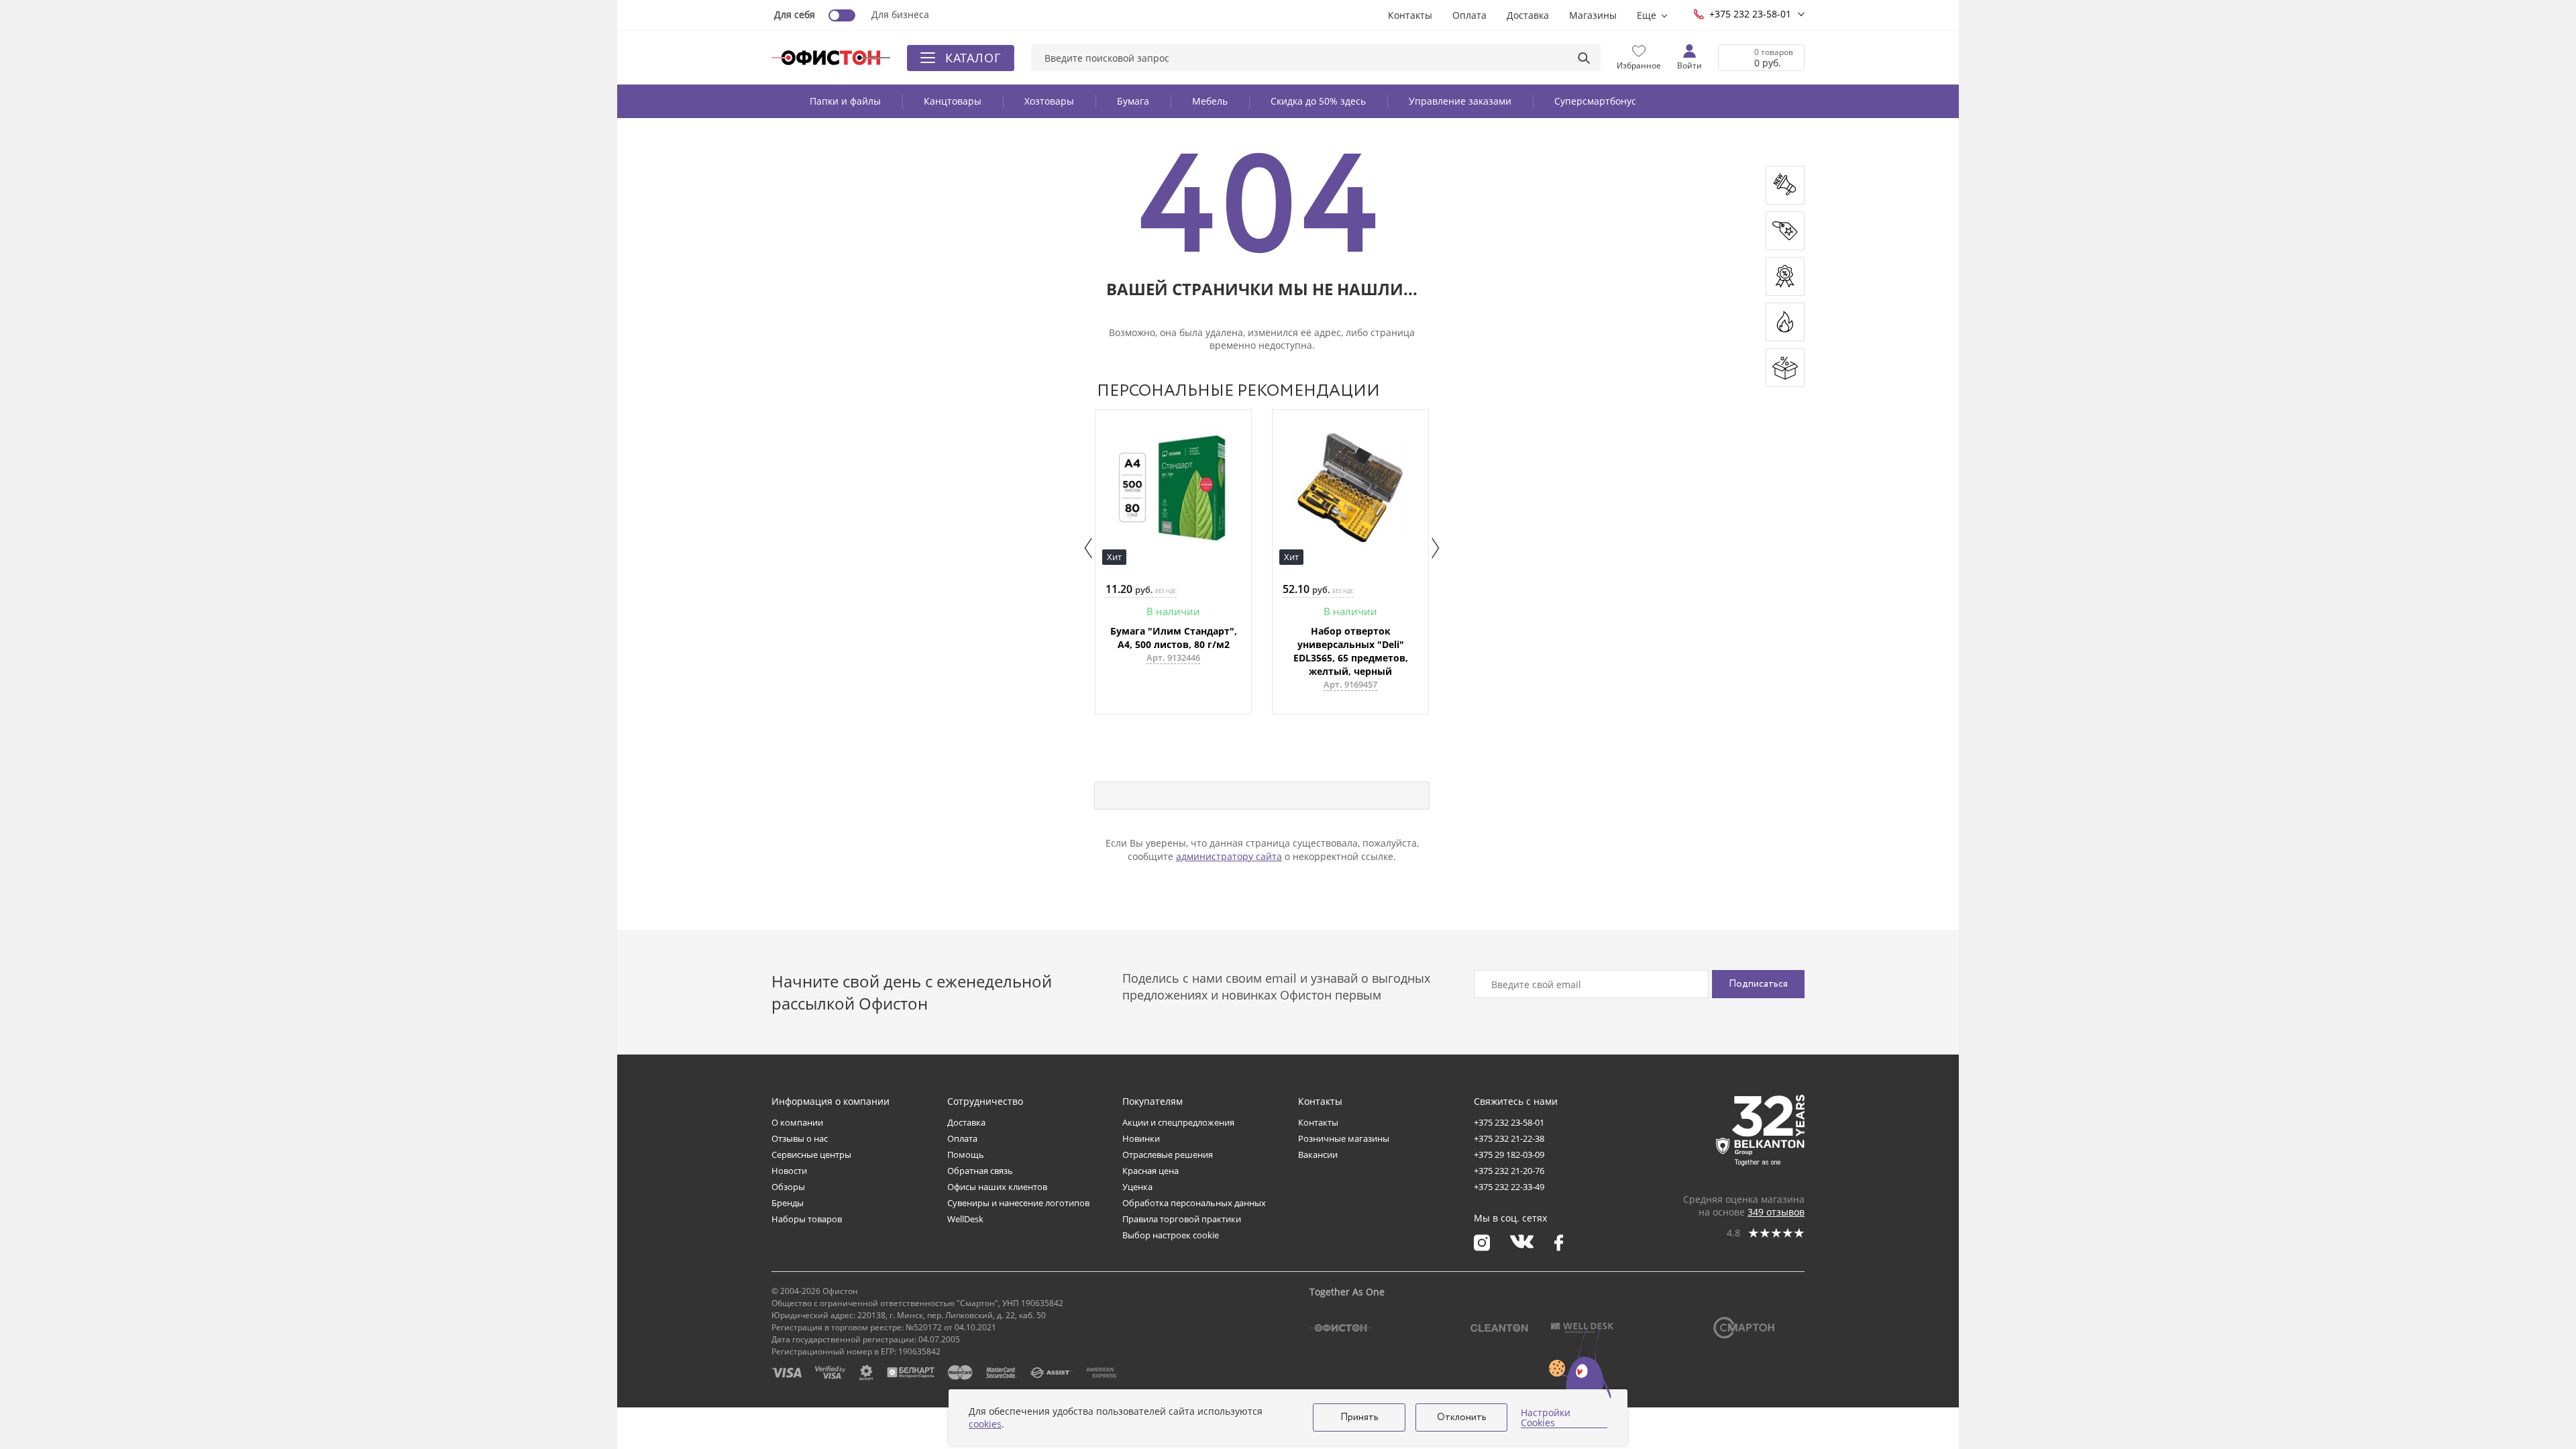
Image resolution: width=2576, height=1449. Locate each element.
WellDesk (965, 1219)
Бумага (1133, 101)
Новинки (1141, 1138)
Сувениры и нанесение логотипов (1018, 1203)
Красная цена (1150, 1171)
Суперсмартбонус (1595, 101)
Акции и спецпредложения (1178, 1122)
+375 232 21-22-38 (1509, 1138)
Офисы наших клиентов (997, 1187)
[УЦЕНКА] (1785, 368)
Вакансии (1318, 1155)
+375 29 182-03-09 (1509, 1155)
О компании (797, 1122)
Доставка (1528, 15)
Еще (1647, 15)
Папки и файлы (845, 101)
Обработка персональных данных (1194, 1203)
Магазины (1593, 15)
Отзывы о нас (800, 1138)
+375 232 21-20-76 (1509, 1171)
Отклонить (1462, 1417)
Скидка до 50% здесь (1318, 101)
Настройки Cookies (1546, 1418)
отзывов (1776, 1212)
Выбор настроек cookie (1171, 1235)
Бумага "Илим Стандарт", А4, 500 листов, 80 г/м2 (1174, 638)
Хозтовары (1049, 101)
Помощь (966, 1155)
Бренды (788, 1203)
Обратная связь (980, 1171)
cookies (985, 1424)
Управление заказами (1460, 101)
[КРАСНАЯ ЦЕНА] (1785, 231)
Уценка (1137, 1187)
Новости (789, 1171)
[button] (1088, 548)
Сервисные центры (811, 1155)
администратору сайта (1229, 856)
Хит (1114, 557)
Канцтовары (953, 101)
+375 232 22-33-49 (1509, 1187)
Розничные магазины (1344, 1138)
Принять (1359, 1417)
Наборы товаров (807, 1219)
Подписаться (1758, 984)
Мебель (1210, 101)
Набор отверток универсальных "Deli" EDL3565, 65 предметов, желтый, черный (1351, 651)
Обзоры (788, 1187)
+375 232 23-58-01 (1750, 14)
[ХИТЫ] (1785, 322)
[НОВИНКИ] (1785, 185)
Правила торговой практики (1182, 1219)
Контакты (1410, 15)
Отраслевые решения (1168, 1155)
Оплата (1469, 15)
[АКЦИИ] (1785, 276)
